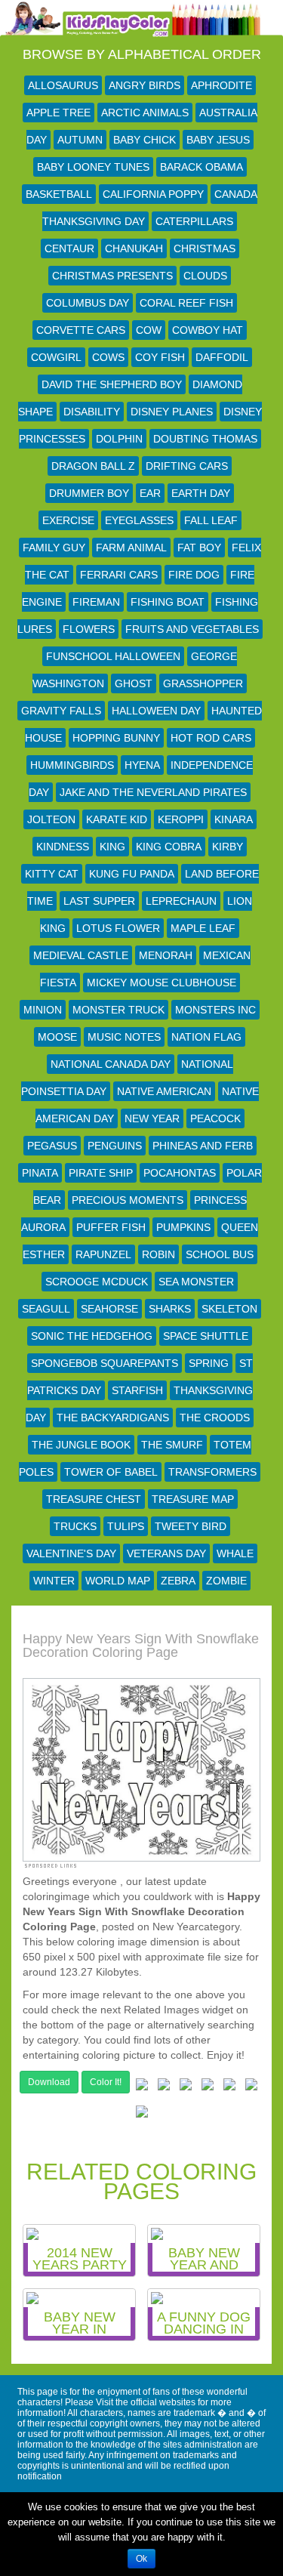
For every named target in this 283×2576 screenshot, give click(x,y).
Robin (158, 1254)
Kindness (63, 847)
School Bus (220, 1254)
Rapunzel (103, 1254)
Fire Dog (194, 575)
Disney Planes (172, 412)
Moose (57, 1037)
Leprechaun (181, 901)
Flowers (89, 629)
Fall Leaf (211, 520)
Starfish (137, 1390)
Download (49, 2082)
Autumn (80, 140)
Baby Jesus (218, 140)
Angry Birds (145, 85)
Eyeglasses (139, 520)
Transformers (212, 1472)
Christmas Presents (112, 276)
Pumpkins (183, 1227)
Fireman (96, 602)
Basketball (59, 194)
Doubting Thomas (205, 439)
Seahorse (109, 1309)
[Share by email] (142, 2115)
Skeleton (229, 1309)
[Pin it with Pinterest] (229, 2087)
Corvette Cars (81, 330)
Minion (43, 1010)
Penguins (115, 1146)
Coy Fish (160, 357)
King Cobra (169, 847)
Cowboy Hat (208, 330)
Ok (141, 2559)
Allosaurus (63, 85)
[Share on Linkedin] (251, 2087)
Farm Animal (131, 548)
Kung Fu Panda (132, 874)
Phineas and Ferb (203, 1146)
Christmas (205, 248)
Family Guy (54, 548)
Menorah (166, 955)
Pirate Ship (101, 1173)
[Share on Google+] (186, 2087)
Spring (209, 1363)
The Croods (215, 1418)
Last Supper (99, 901)
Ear (150, 493)
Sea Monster (196, 1282)
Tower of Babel (111, 1472)
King (112, 847)
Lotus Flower (118, 928)
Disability (92, 412)
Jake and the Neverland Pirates (153, 792)
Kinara (234, 819)
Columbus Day (88, 303)
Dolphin (119, 439)
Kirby (228, 847)
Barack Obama (201, 167)
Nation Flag (206, 1037)
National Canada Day (111, 1064)
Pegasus (52, 1146)
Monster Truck (118, 1010)
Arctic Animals (145, 113)
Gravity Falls (61, 711)
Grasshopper (203, 683)
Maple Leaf (203, 928)
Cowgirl (56, 357)
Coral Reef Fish (186, 303)
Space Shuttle (206, 1336)
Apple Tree (58, 113)
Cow (149, 330)
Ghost (134, 683)
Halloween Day (156, 711)
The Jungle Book (81, 1445)
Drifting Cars (187, 466)
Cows (108, 357)
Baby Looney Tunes (93, 167)
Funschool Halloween (113, 656)
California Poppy (153, 194)
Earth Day (201, 493)
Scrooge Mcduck (97, 1282)
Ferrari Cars (119, 575)
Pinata (40, 1173)
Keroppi (181, 819)
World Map (118, 1581)
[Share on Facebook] (142, 2087)
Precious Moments (128, 1200)
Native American (164, 1091)
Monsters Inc (215, 1010)
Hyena (142, 765)
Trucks (75, 1526)
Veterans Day (166, 1553)
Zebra (178, 1581)
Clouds (205, 276)
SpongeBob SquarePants (105, 1363)
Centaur (69, 248)
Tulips (126, 1526)
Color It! (106, 2082)
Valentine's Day (71, 1553)
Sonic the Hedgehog (92, 1336)
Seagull (46, 1309)
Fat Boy (199, 548)
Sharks (170, 1309)
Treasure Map (193, 1499)
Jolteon (51, 819)
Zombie (226, 1581)
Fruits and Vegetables (192, 629)
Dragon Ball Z (93, 466)
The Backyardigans (113, 1418)
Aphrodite (221, 85)
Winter (54, 1581)
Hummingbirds (72, 765)
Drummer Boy (89, 493)
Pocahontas (180, 1173)
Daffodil (222, 357)
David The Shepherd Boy (112, 384)
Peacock (215, 1118)
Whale (235, 1553)
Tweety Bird (191, 1526)
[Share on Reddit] (208, 2087)
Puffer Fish (111, 1227)
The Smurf (172, 1445)
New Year (152, 1118)
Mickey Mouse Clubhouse (161, 983)
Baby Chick (145, 140)
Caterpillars (194, 221)
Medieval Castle (81, 955)
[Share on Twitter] (164, 2087)
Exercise (68, 520)
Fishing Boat (168, 602)
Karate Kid (117, 819)
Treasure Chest (94, 1499)
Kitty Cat (52, 874)
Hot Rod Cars (211, 738)
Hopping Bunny (116, 738)
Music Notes (124, 1037)
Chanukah (134, 248)
